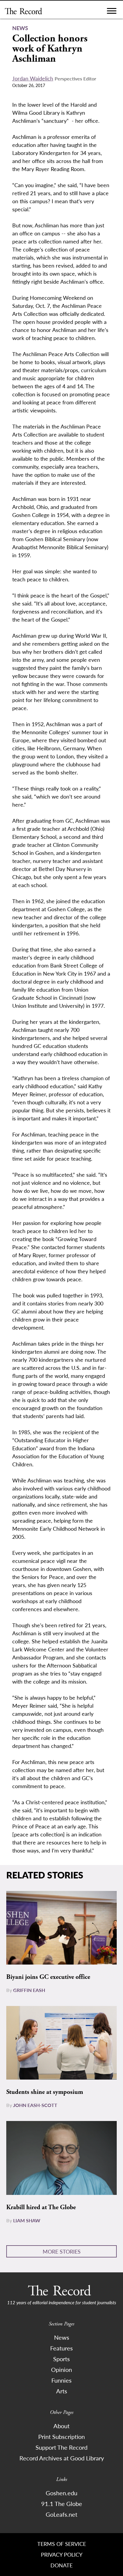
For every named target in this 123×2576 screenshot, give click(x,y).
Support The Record (61, 2447)
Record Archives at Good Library (62, 2458)
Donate (61, 2565)
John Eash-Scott (35, 2105)
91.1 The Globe (62, 2504)
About (61, 2426)
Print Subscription (61, 2437)
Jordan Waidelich (33, 78)
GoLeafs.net (61, 2514)
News (62, 2337)
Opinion (61, 2370)
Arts (62, 2391)
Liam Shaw (27, 2220)
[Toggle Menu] (112, 12)
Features (61, 2348)
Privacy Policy (62, 2554)
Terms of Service (62, 2544)
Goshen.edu (61, 2493)
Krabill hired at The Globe (41, 2207)
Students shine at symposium (45, 2092)
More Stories (62, 2251)
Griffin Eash (29, 1990)
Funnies (61, 2380)
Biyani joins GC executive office (48, 1977)
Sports (61, 2359)
